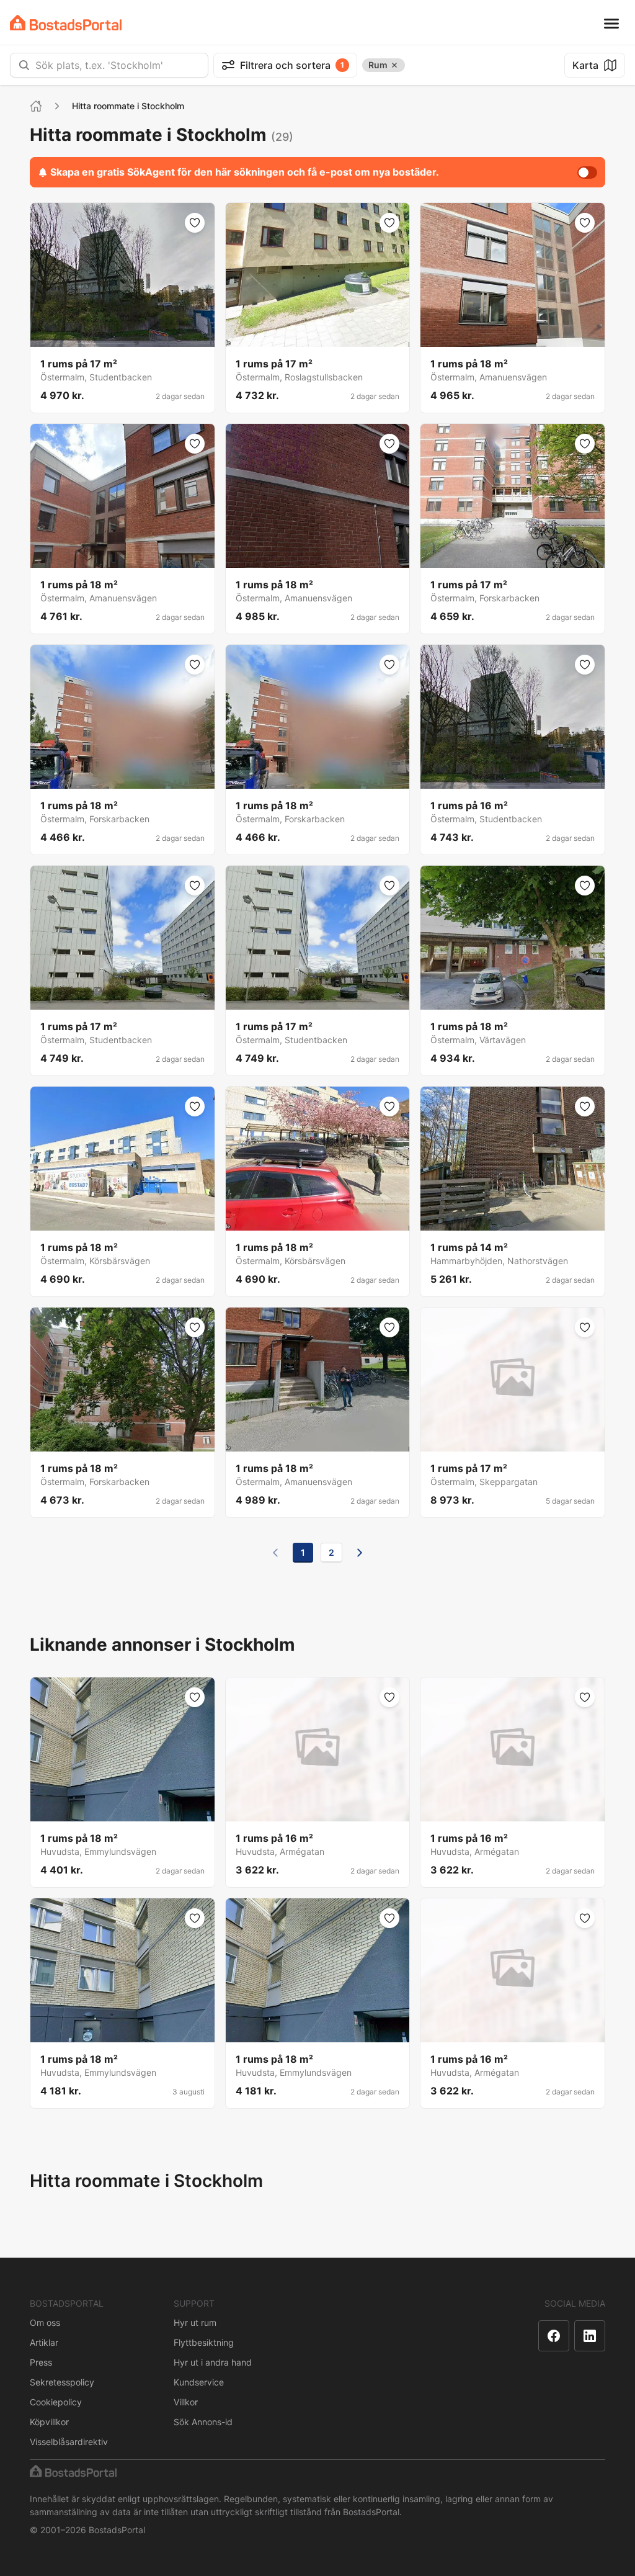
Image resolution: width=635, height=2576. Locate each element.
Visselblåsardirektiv (69, 2442)
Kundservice (199, 2382)
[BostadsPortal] (66, 23)
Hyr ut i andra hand (213, 2362)
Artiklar (44, 2342)
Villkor (186, 2402)
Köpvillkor (49, 2422)
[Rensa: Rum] (394, 65)
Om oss (45, 2322)
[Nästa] (360, 1553)
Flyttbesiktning (204, 2342)
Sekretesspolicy (62, 2382)
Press (41, 2362)
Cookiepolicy (56, 2402)
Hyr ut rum (195, 2322)
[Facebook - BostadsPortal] (554, 2336)
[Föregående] (275, 1553)
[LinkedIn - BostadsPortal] (590, 2336)
